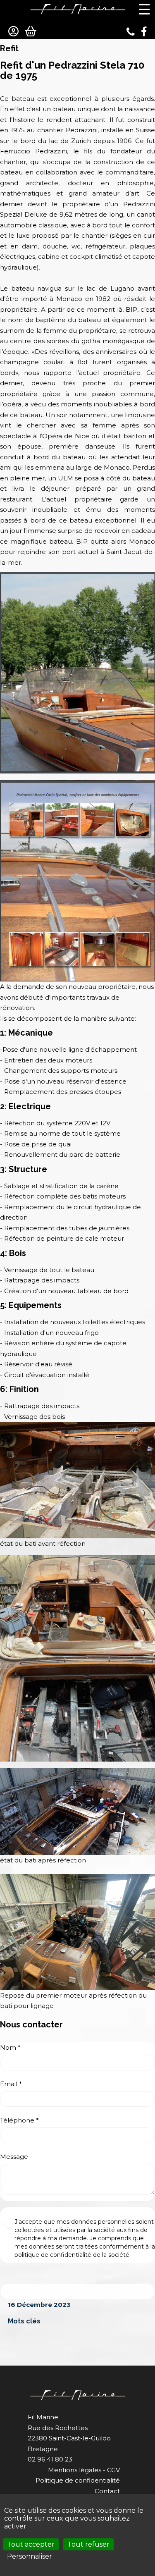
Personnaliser (30, 2556)
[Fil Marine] (78, 9)
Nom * (10, 2047)
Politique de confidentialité (78, 2480)
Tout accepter (31, 2544)
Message (14, 2157)
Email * (11, 2084)
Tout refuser (88, 2544)
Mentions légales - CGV (84, 2470)
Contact (107, 2491)
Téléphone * (19, 2120)
